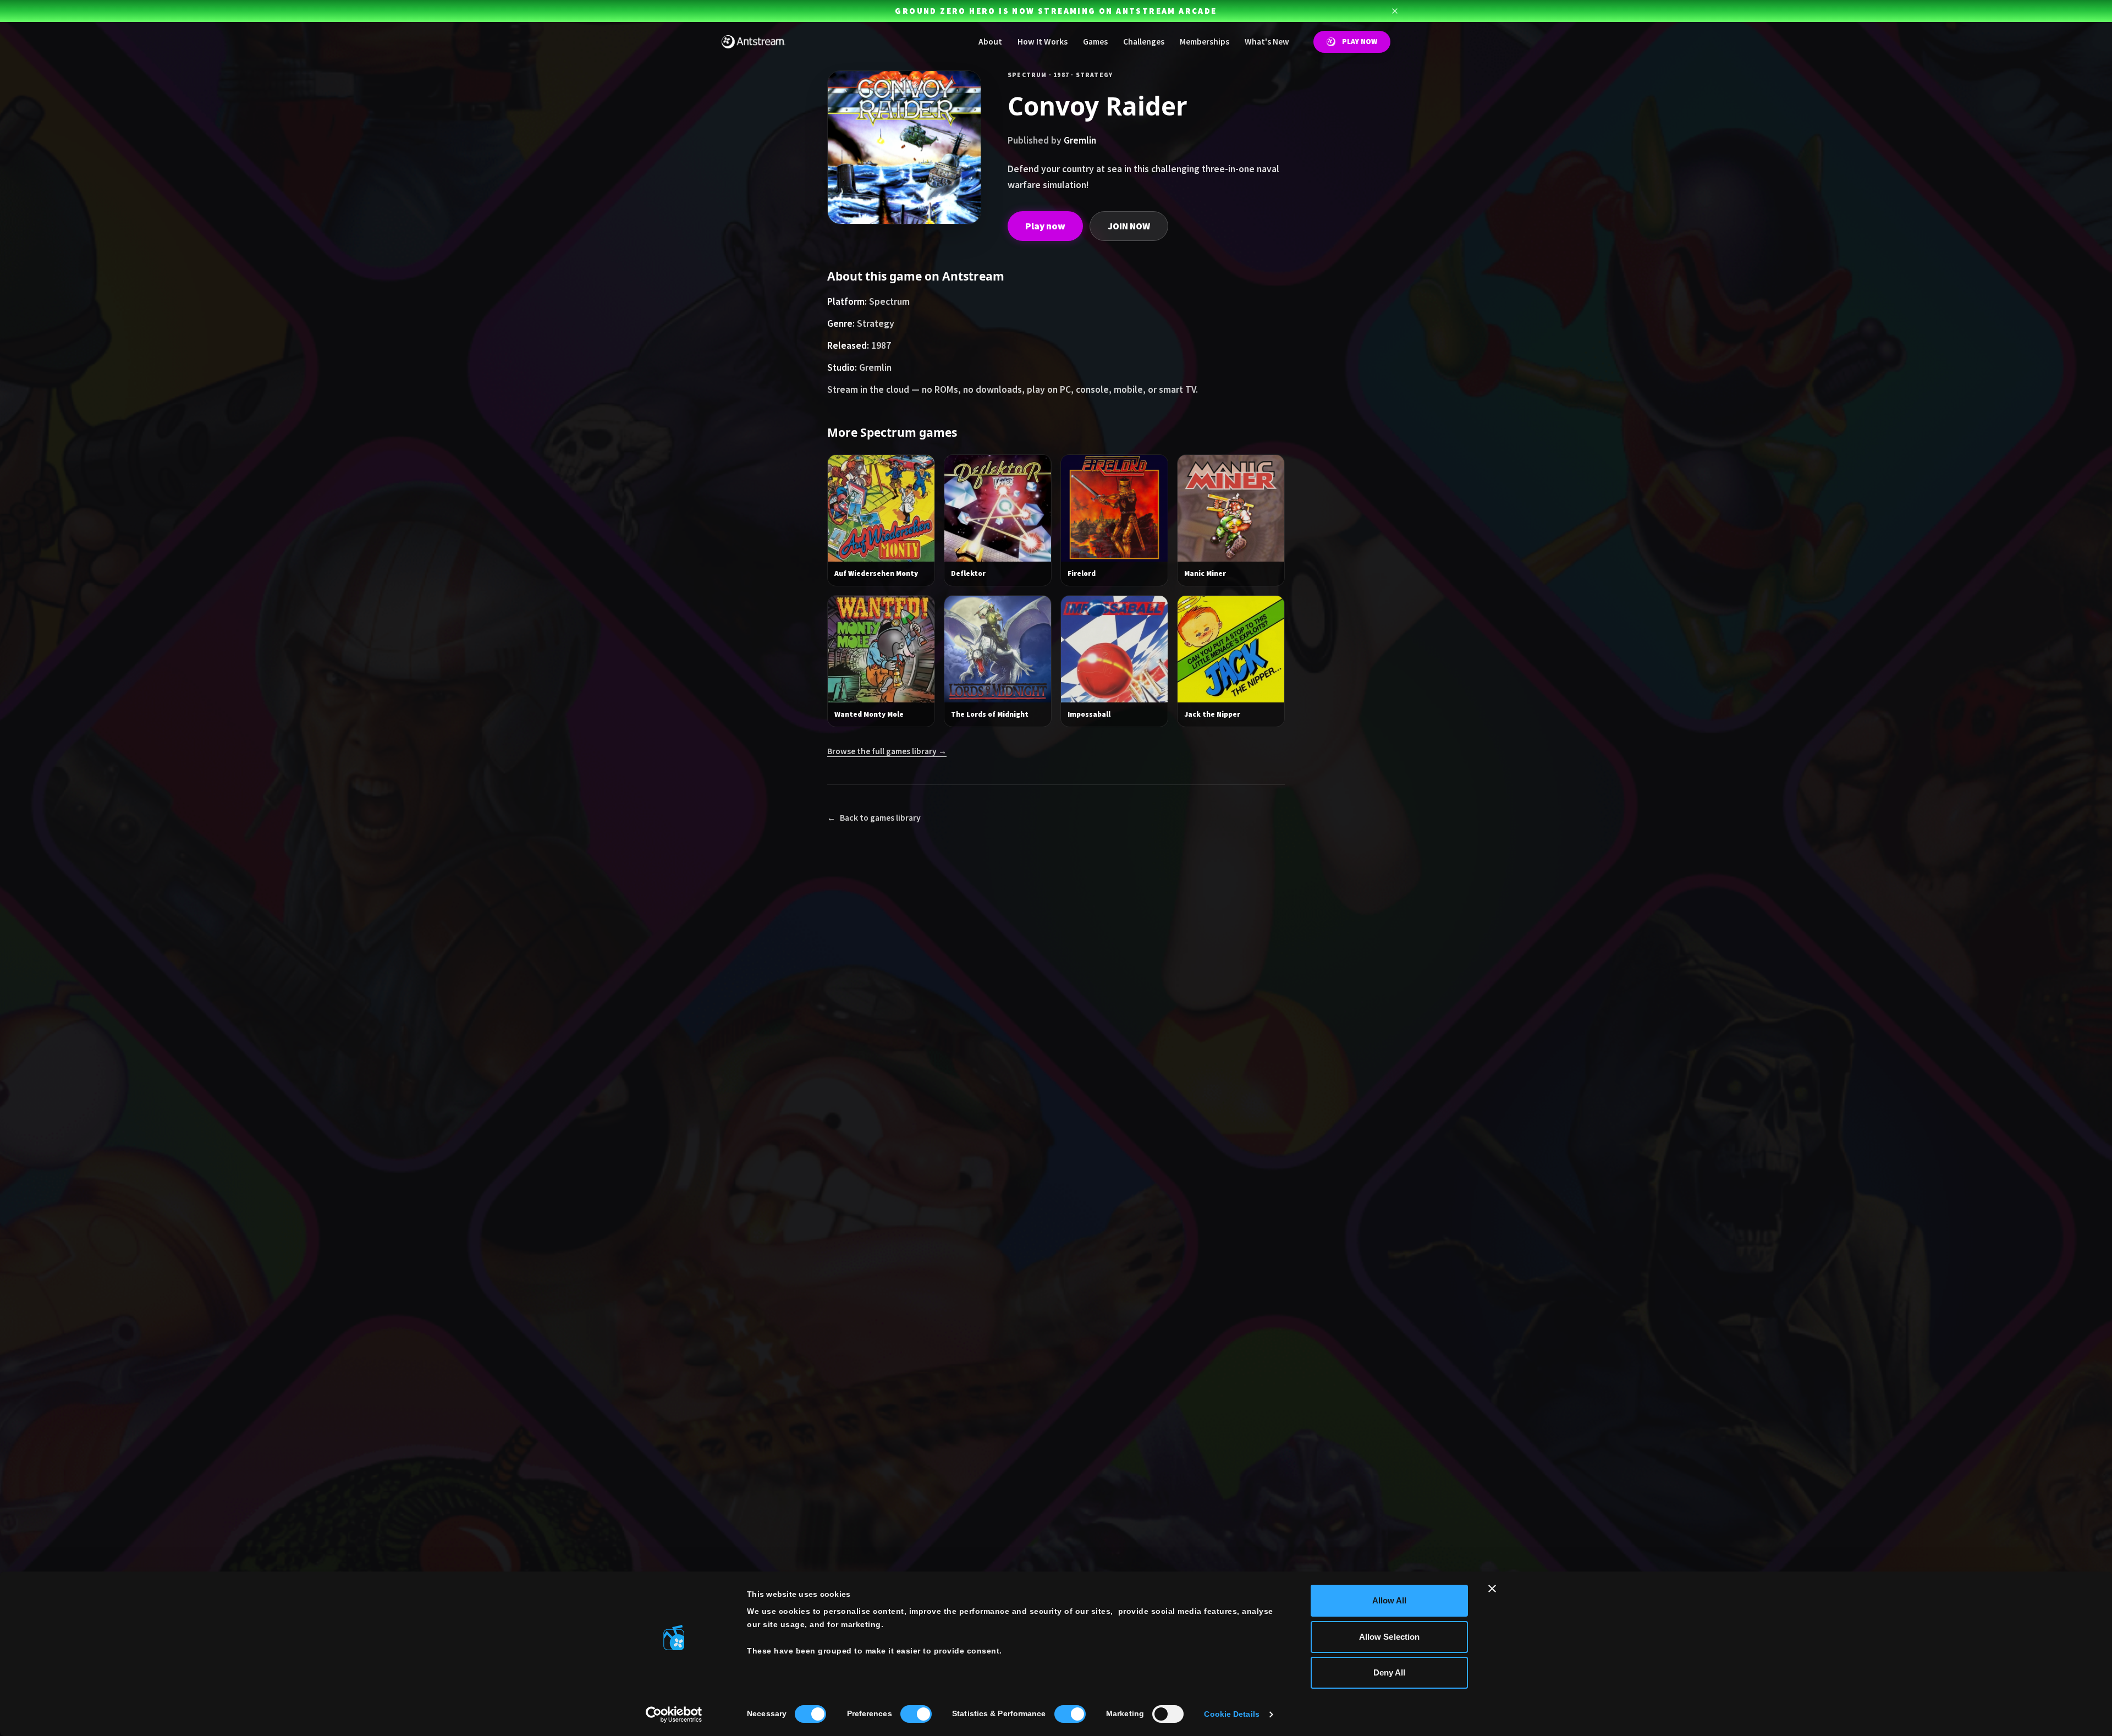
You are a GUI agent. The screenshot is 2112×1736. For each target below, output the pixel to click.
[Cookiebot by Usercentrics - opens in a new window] (674, 1715)
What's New (1267, 42)
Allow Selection (1390, 1637)
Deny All (1390, 1672)
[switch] (916, 1714)
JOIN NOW (1129, 226)
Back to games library (874, 818)
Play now (1045, 226)
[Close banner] (1492, 1589)
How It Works (1043, 42)
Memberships (1204, 42)
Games (1095, 42)
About (990, 42)
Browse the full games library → (887, 751)
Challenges (1144, 42)
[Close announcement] (1395, 11)
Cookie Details (1231, 1714)
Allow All (1390, 1600)
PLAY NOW (1360, 42)
